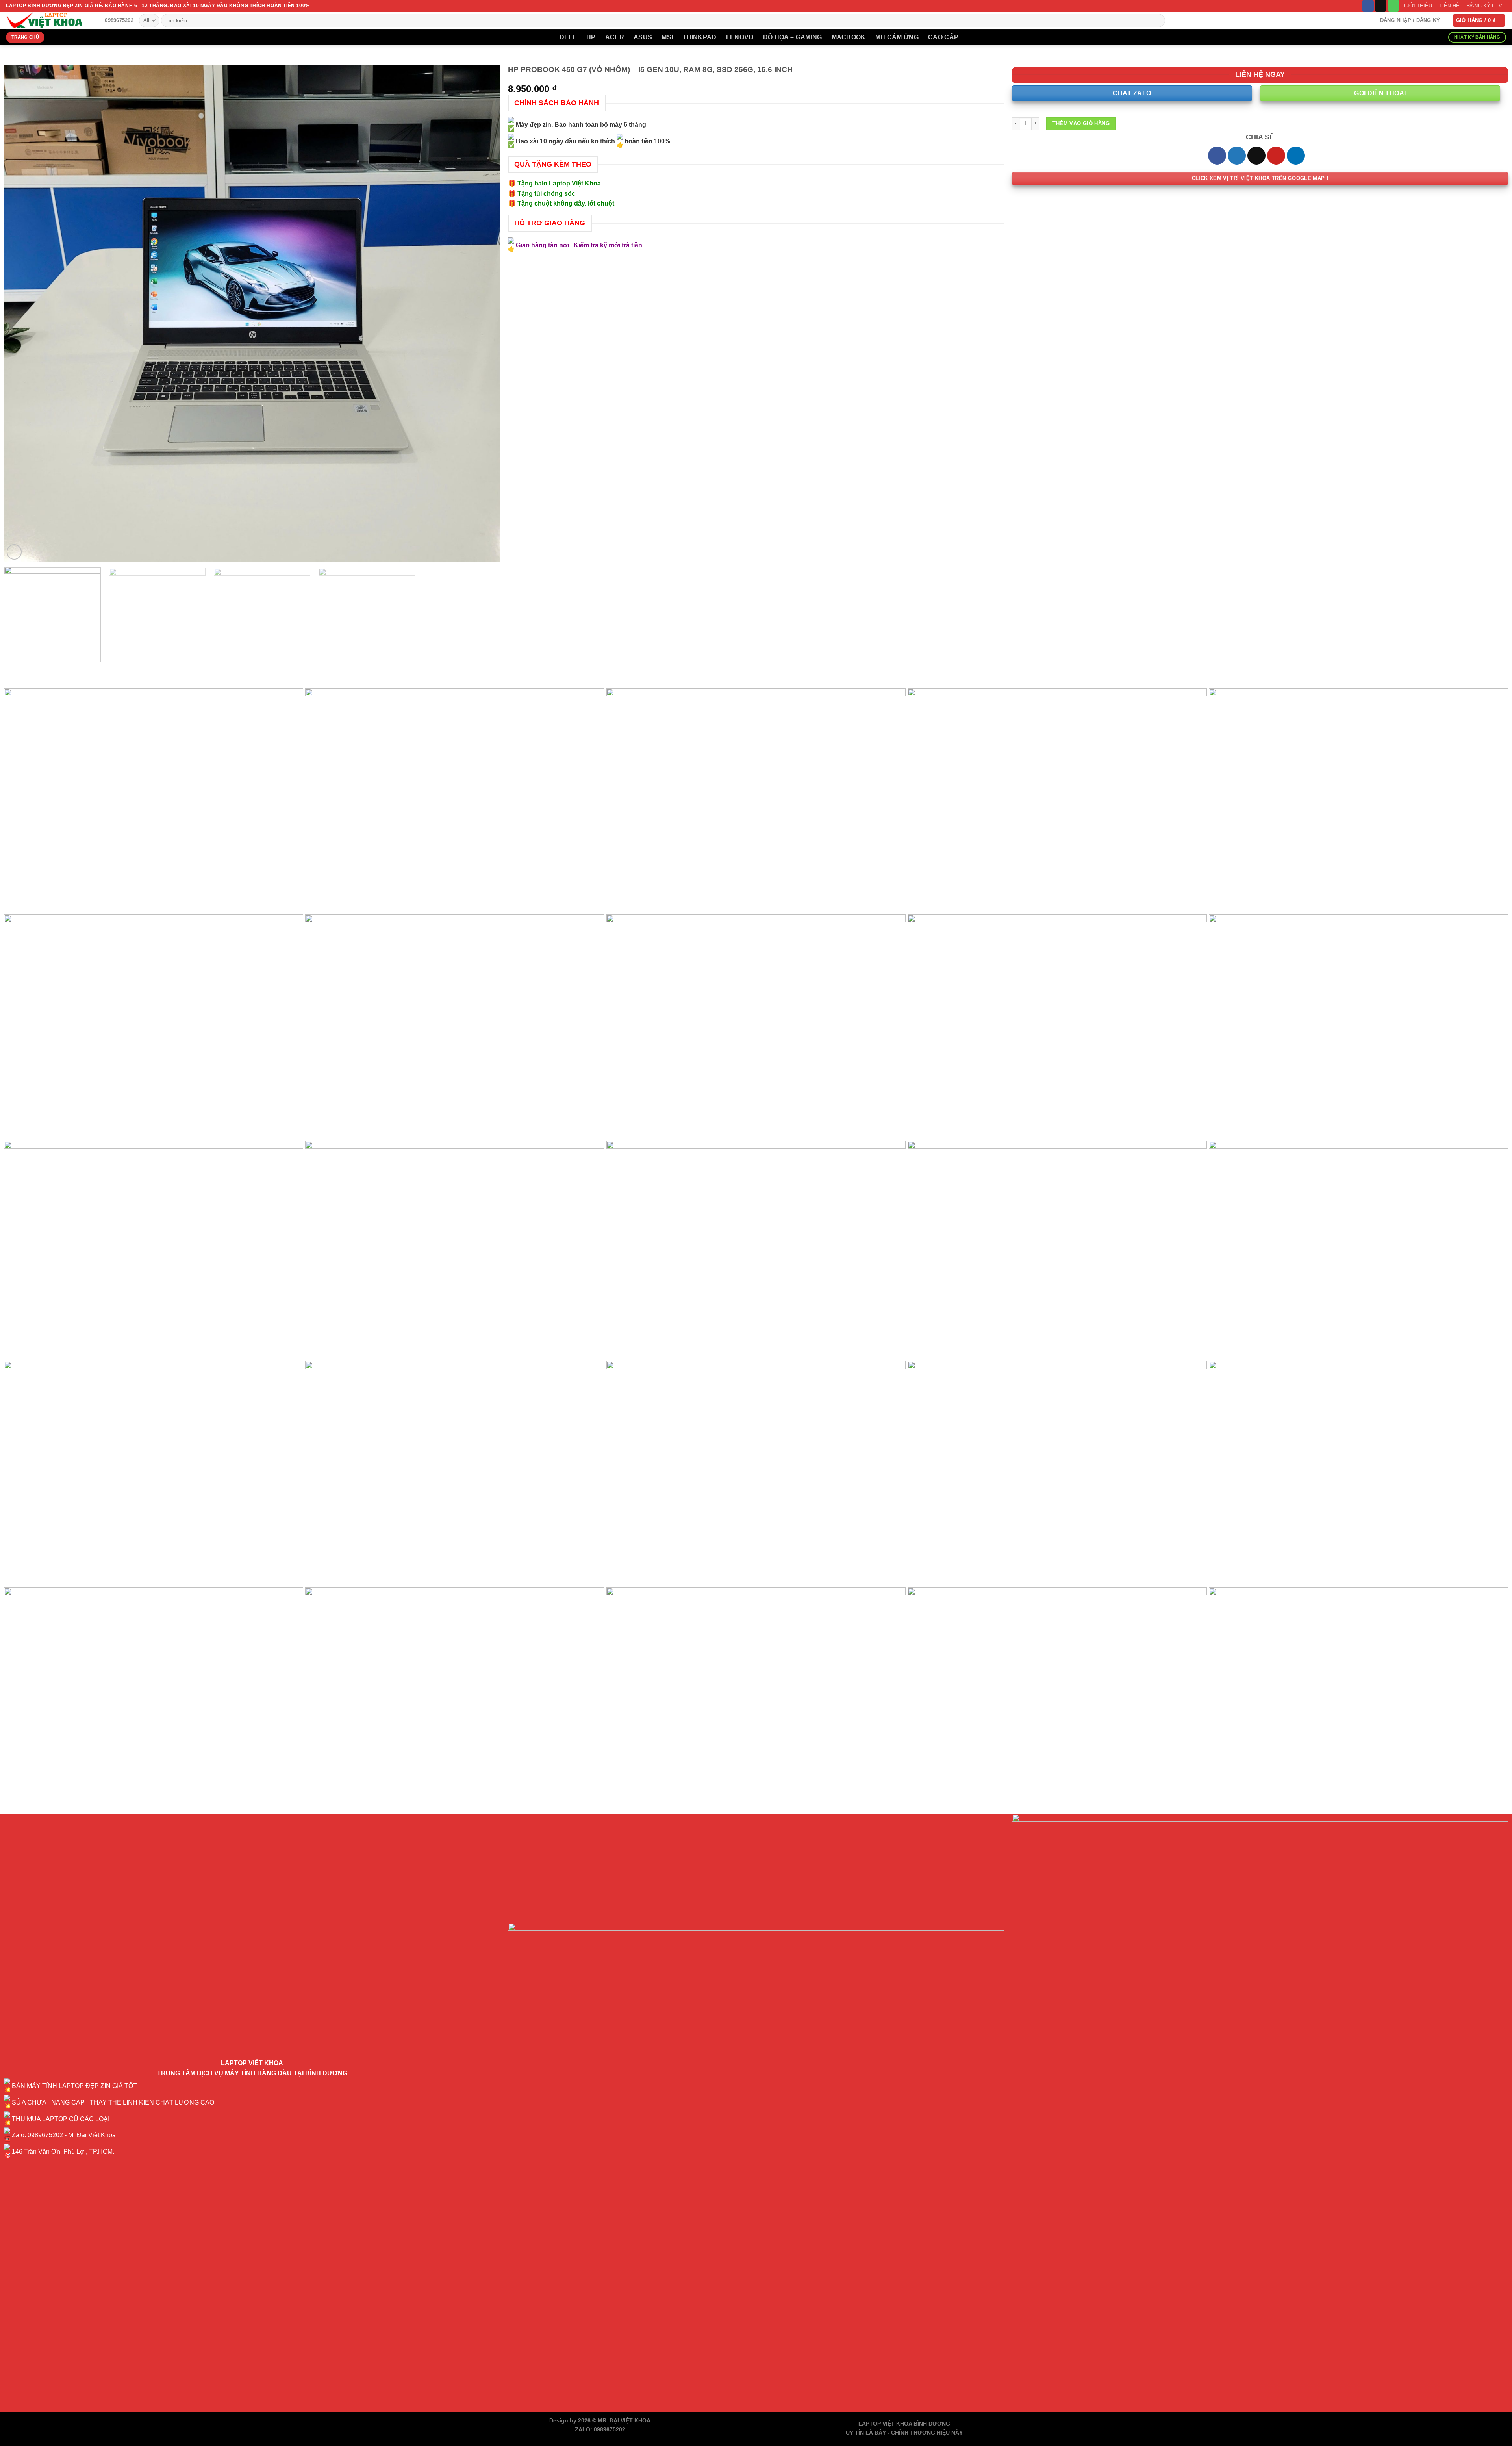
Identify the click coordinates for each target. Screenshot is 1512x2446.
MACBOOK (849, 37)
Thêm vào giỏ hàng (1081, 123)
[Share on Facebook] (1217, 156)
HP (591, 37)
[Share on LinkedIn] (1296, 156)
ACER (615, 37)
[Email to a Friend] (1256, 156)
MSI (667, 37)
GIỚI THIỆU (1418, 6)
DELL (568, 37)
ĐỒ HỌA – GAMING (793, 37)
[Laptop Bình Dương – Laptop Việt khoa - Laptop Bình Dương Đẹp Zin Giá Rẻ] (45, 20)
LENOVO (740, 37)
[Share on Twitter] (1237, 156)
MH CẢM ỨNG (897, 37)
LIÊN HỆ (1450, 6)
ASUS (643, 37)
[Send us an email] (1380, 6)
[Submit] (1157, 20)
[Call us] (1393, 6)
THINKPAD (699, 37)
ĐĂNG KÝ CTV (1485, 6)
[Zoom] (14, 552)
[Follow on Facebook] (1368, 6)
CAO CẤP (943, 37)
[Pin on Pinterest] (1276, 156)
